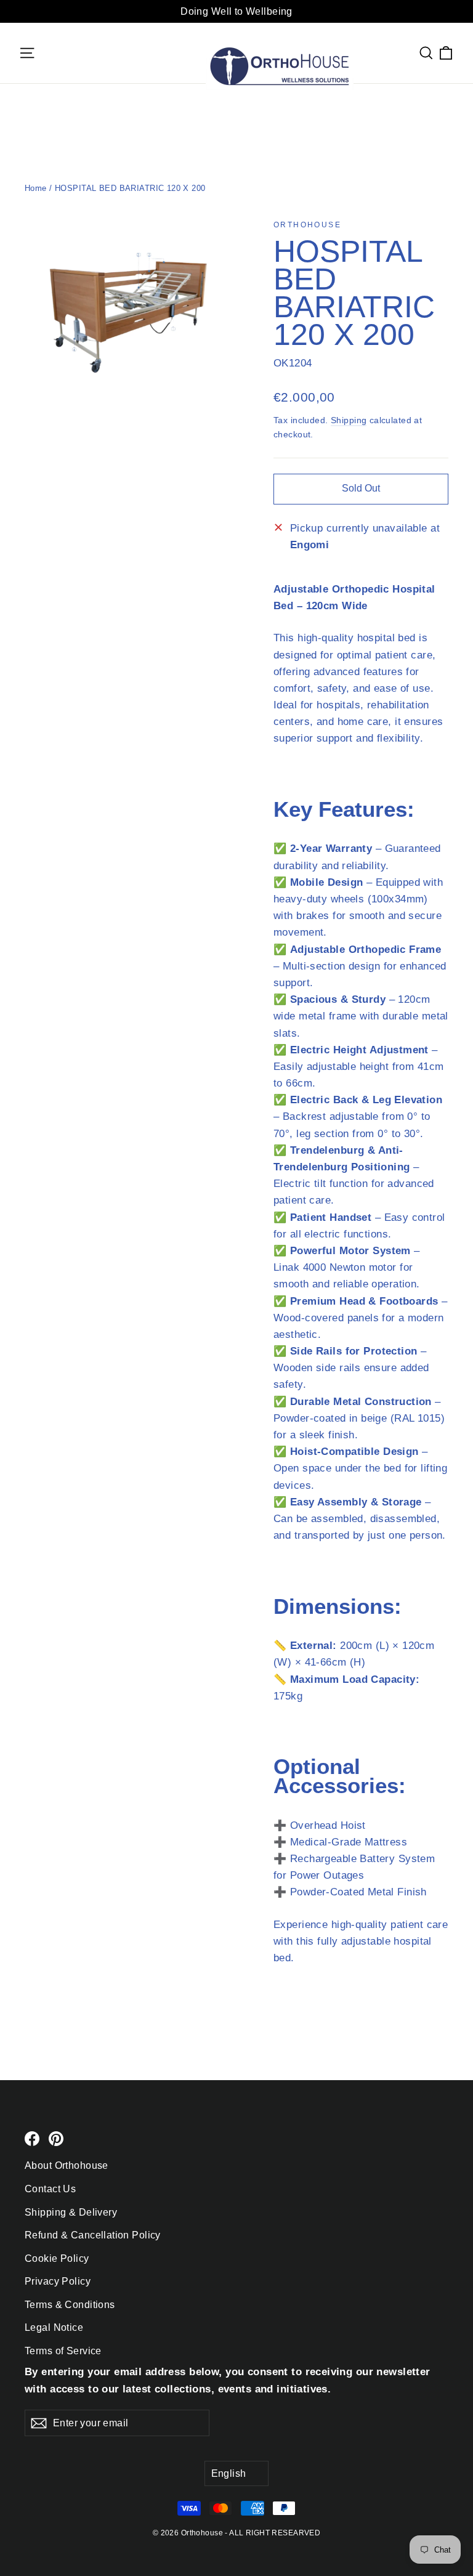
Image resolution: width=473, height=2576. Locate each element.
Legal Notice (54, 2327)
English (229, 2473)
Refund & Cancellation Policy (93, 2235)
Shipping (349, 420)
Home (36, 188)
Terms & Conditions (70, 2305)
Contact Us (50, 2189)
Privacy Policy (58, 2281)
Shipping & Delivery (71, 2212)
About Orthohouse (67, 2165)
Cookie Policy (57, 2258)
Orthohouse (307, 225)
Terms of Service (63, 2351)
